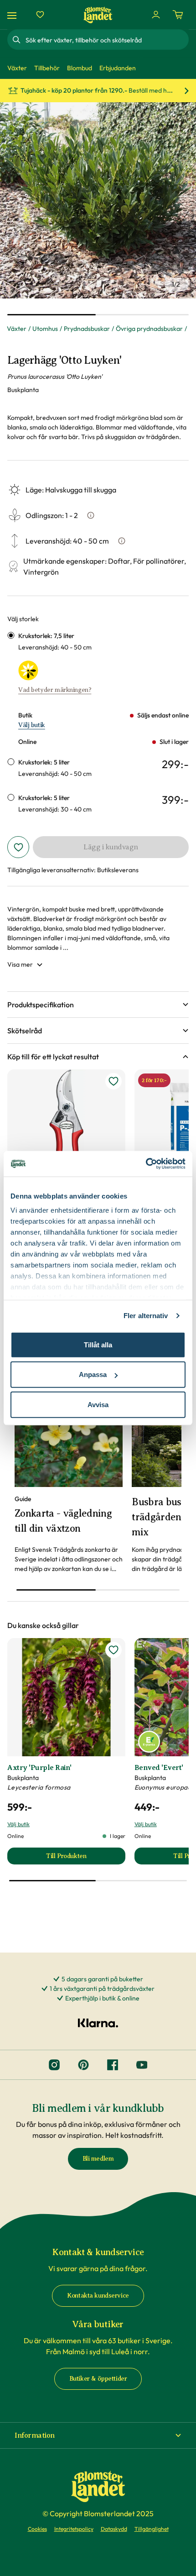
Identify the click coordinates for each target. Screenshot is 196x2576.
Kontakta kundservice (98, 2296)
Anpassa (93, 1374)
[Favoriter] (40, 15)
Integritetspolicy (74, 2529)
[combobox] (106, 40)
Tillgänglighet (152, 2529)
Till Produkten (85, 1858)
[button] (98, 1005)
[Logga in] (156, 15)
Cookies (37, 2529)
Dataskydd (114, 2529)
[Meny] (13, 15)
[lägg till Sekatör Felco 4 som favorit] (113, 1081)
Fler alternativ (146, 1316)
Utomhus (45, 329)
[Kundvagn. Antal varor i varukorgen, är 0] (178, 15)
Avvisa (98, 1404)
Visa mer (20, 964)
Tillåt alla (98, 1344)
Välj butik (32, 725)
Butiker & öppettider (98, 2379)
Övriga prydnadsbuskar (149, 329)
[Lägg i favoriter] (18, 847)
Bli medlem (98, 2159)
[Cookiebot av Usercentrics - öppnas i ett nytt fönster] (146, 1164)
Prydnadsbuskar (87, 329)
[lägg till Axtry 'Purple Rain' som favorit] (113, 1650)
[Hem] (98, 15)
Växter (17, 329)
